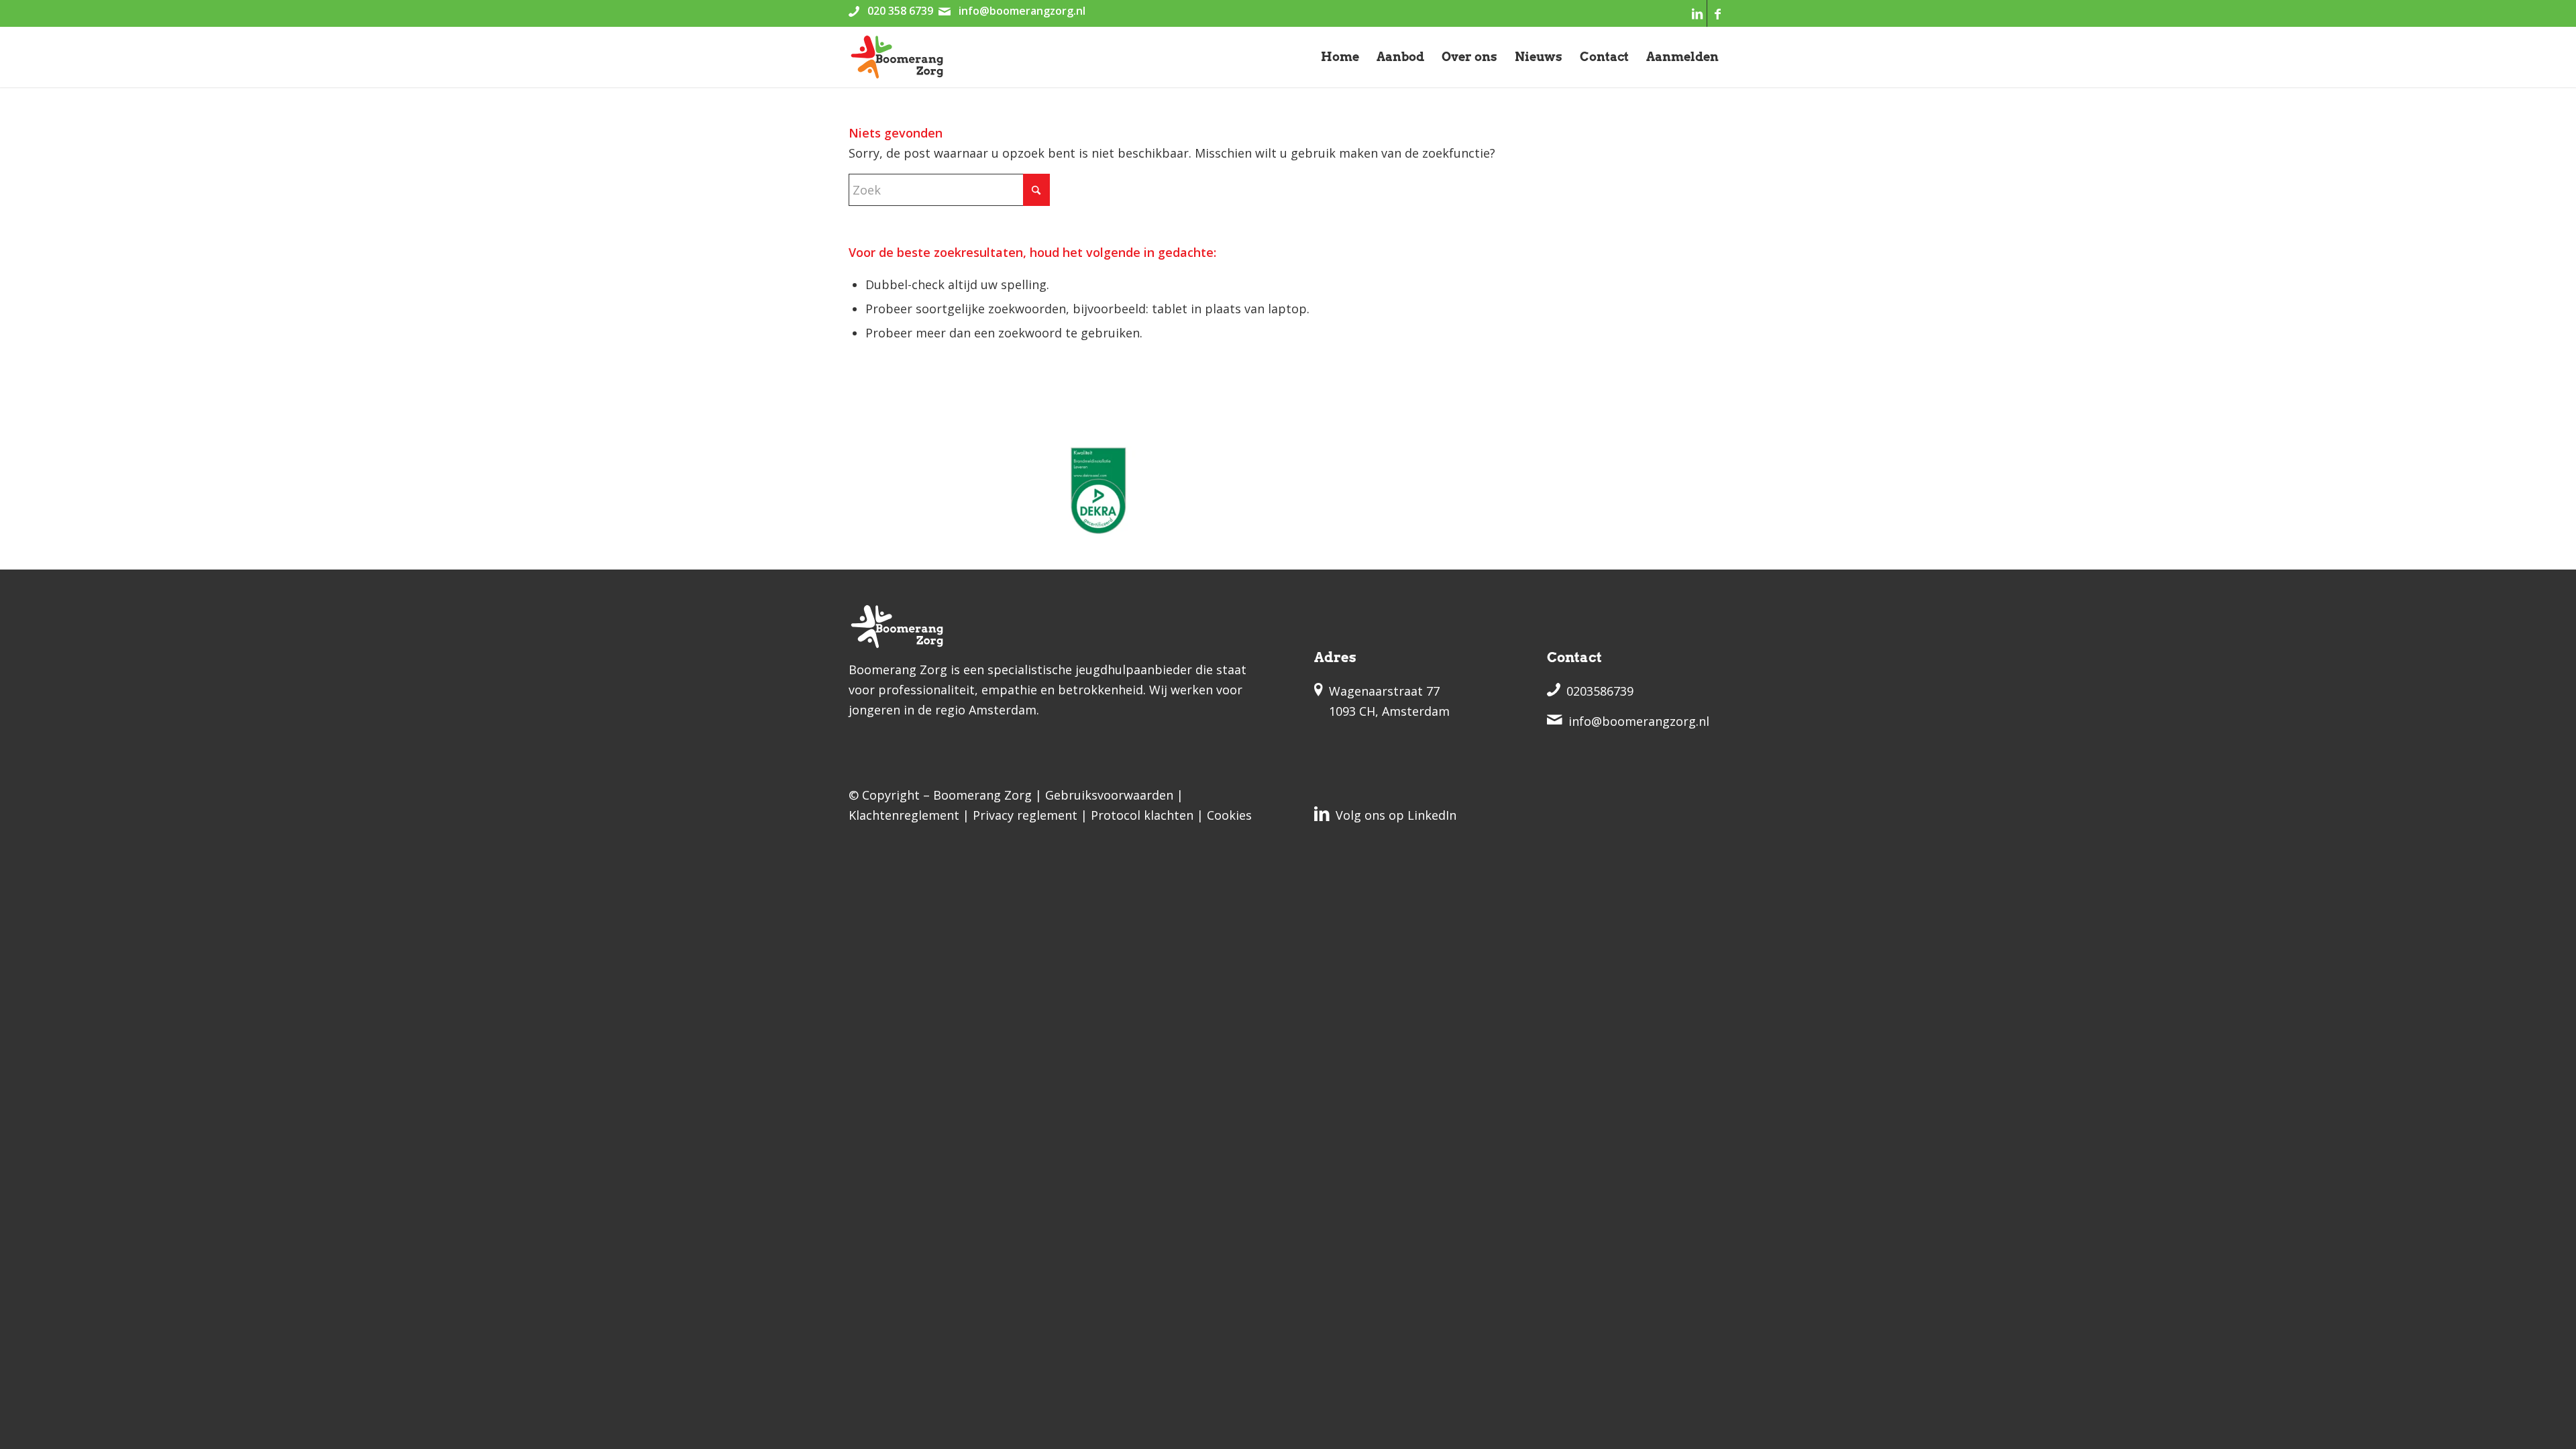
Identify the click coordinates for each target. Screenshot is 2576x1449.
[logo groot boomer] (897, 57)
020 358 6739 (900, 11)
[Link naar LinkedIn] (1697, 13)
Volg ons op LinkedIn (1396, 815)
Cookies (1229, 815)
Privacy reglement (1025, 815)
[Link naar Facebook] (1717, 13)
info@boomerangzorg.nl (1022, 11)
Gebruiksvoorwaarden (1109, 795)
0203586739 (1600, 691)
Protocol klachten (1142, 815)
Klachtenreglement (904, 815)
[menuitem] (1340, 57)
